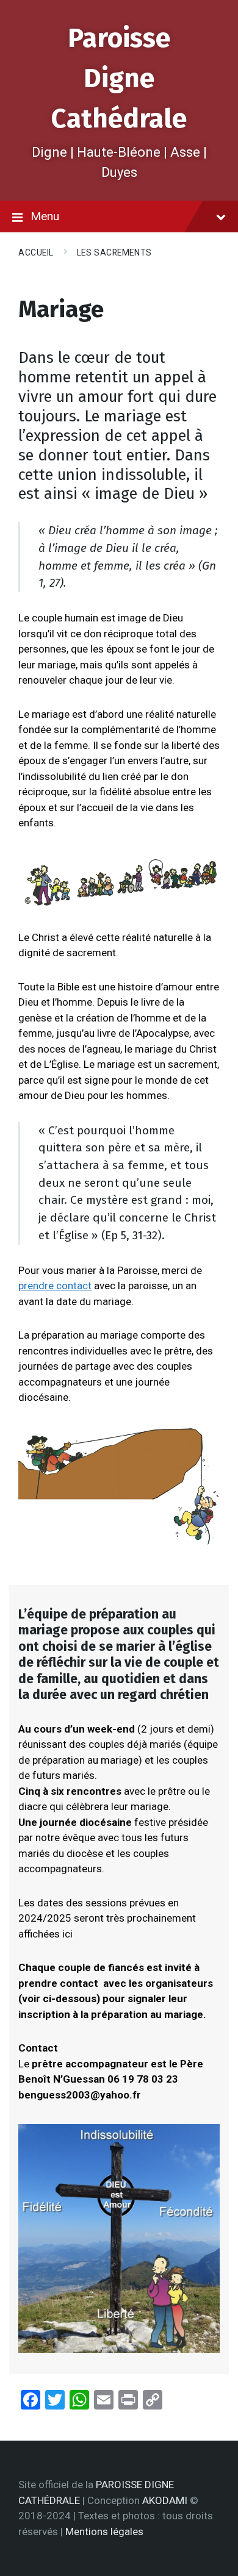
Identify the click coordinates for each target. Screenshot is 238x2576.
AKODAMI (165, 2500)
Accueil (36, 252)
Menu (45, 216)
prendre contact (55, 1286)
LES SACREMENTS (114, 252)
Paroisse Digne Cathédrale (119, 78)
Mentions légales (104, 2531)
